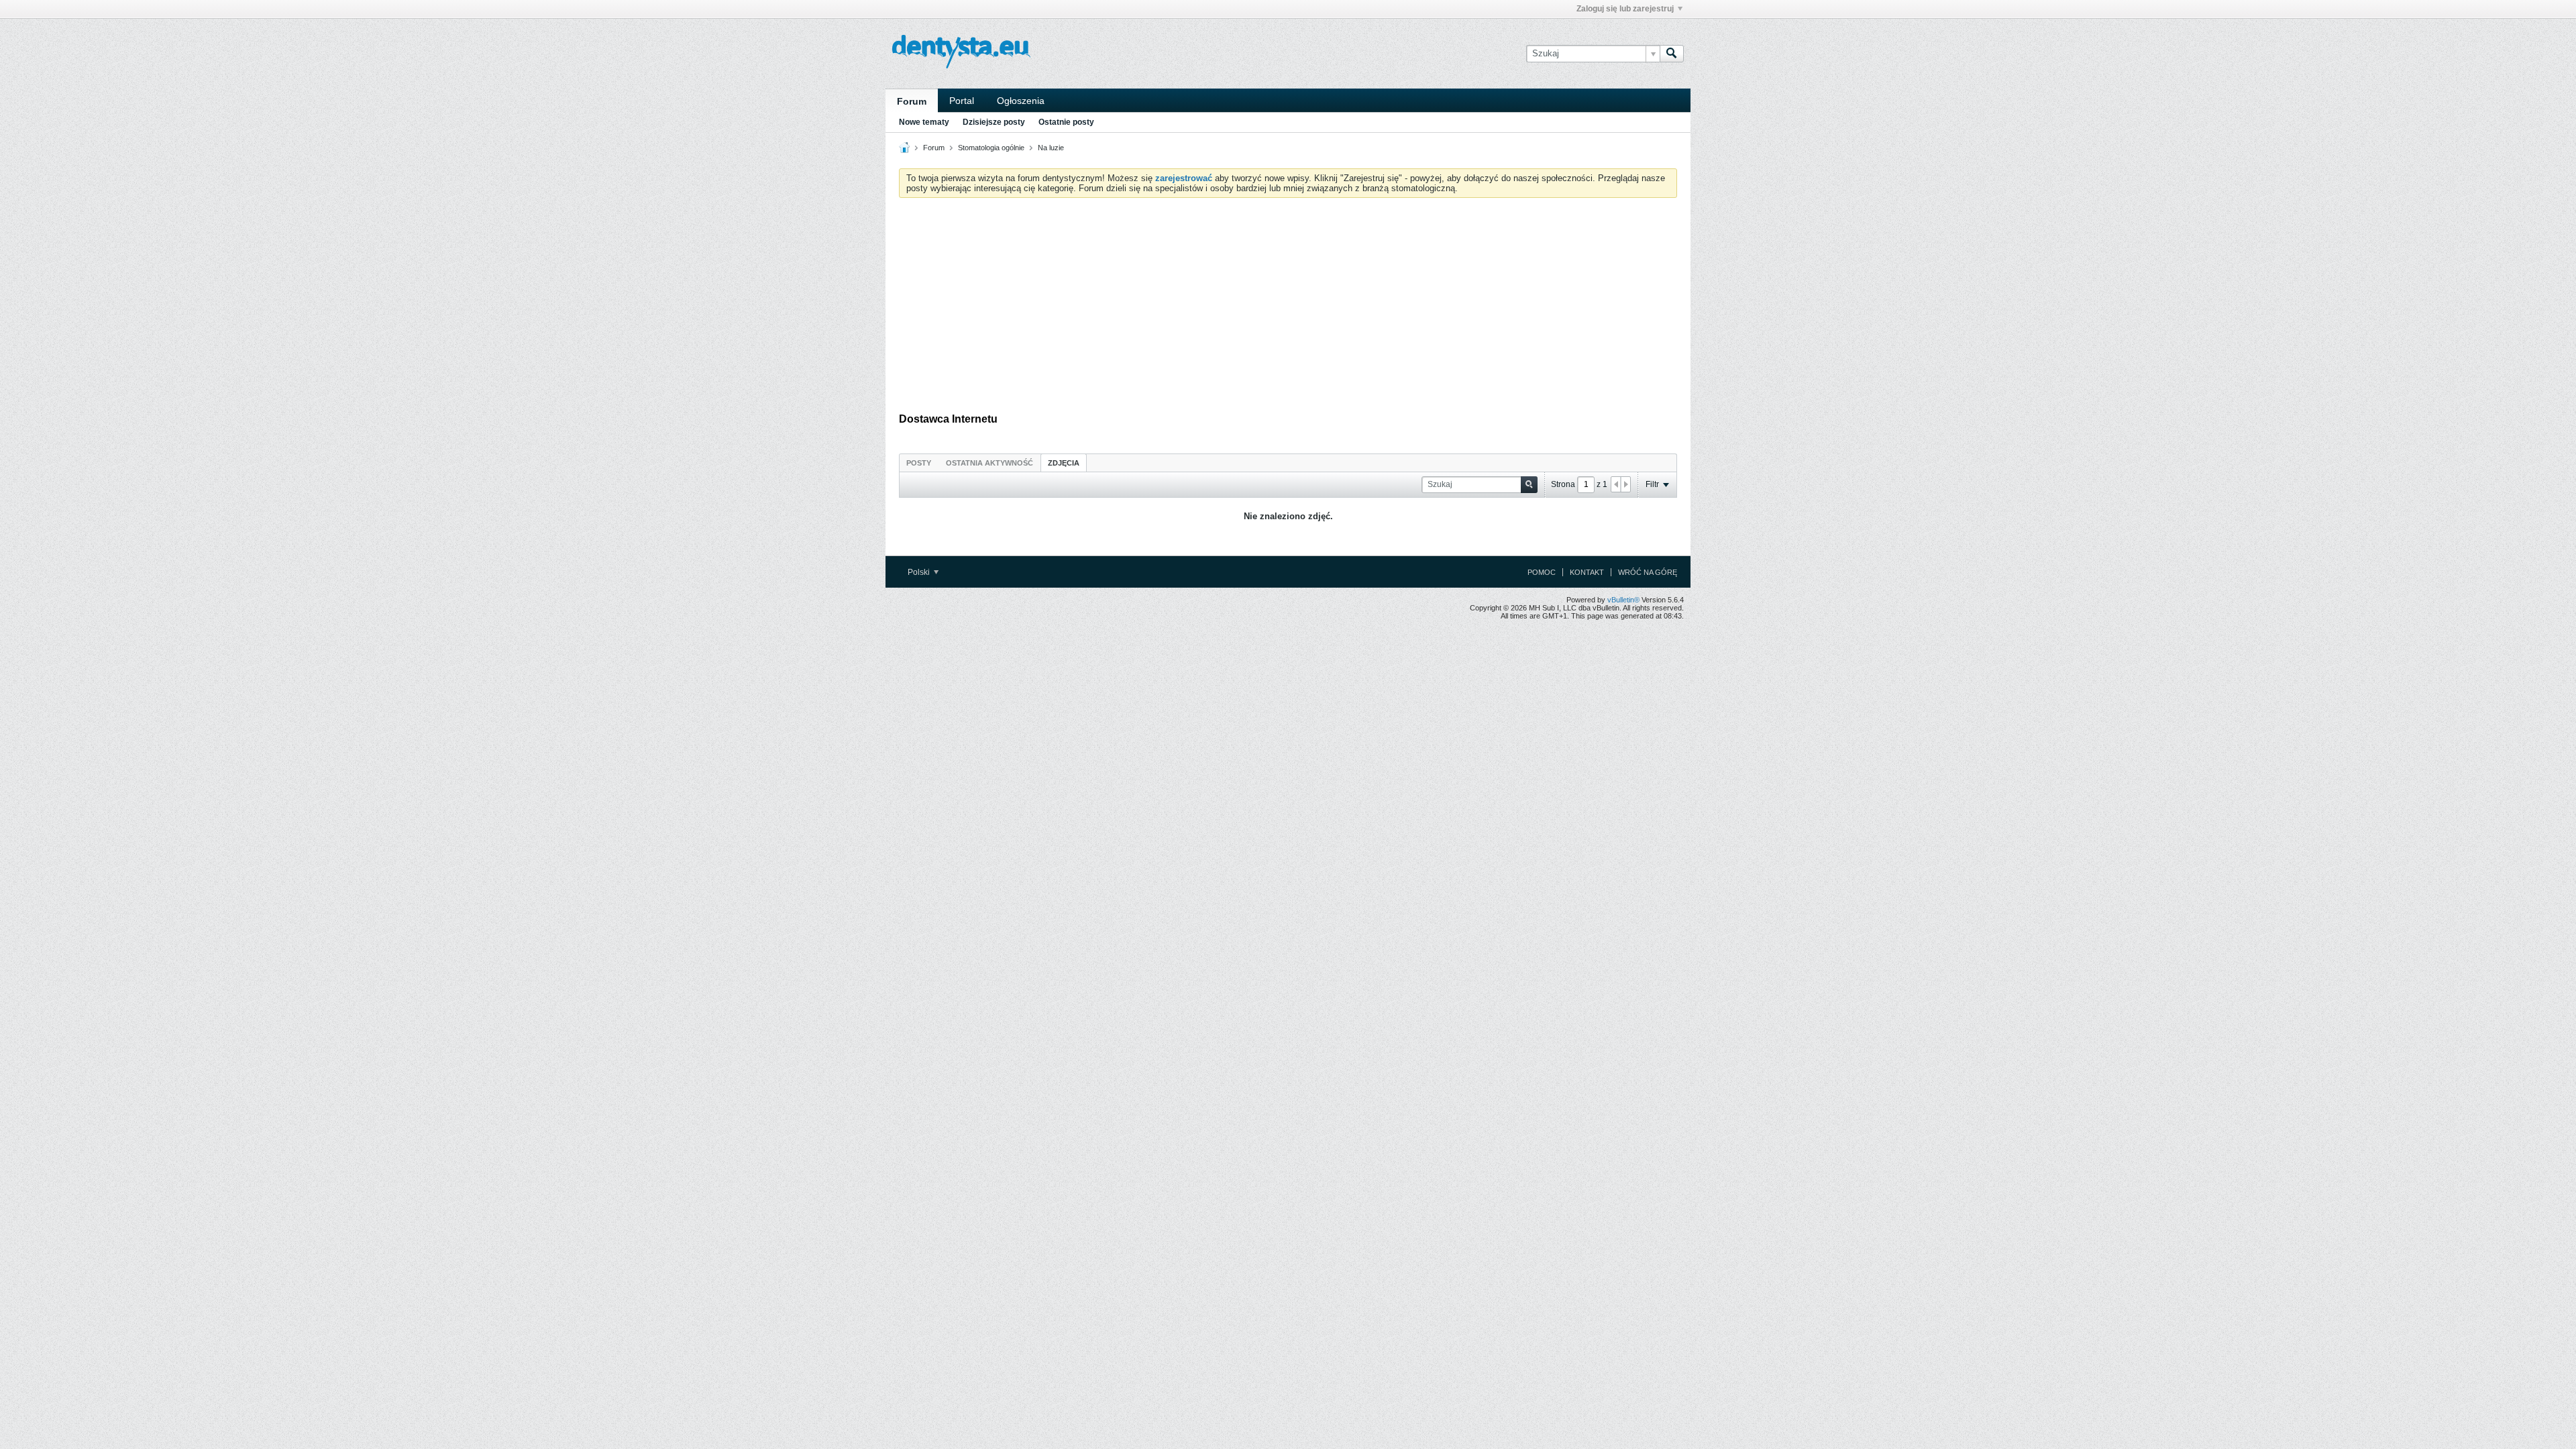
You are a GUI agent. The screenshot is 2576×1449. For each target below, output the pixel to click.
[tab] (919, 463)
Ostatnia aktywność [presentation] (989, 463)
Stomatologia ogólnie (991, 148)
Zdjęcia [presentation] (1064, 463)
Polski (920, 572)
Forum (912, 101)
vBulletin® (1623, 600)
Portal (962, 101)
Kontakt (1587, 572)
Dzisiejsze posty (994, 122)
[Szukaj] (1672, 54)
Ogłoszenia (1021, 101)
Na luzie (1051, 148)
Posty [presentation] (919, 463)
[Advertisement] (1288, 309)
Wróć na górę (1648, 572)
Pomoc (1542, 572)
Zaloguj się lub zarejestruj (1625, 9)
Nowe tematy (924, 122)
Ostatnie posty (1066, 122)
